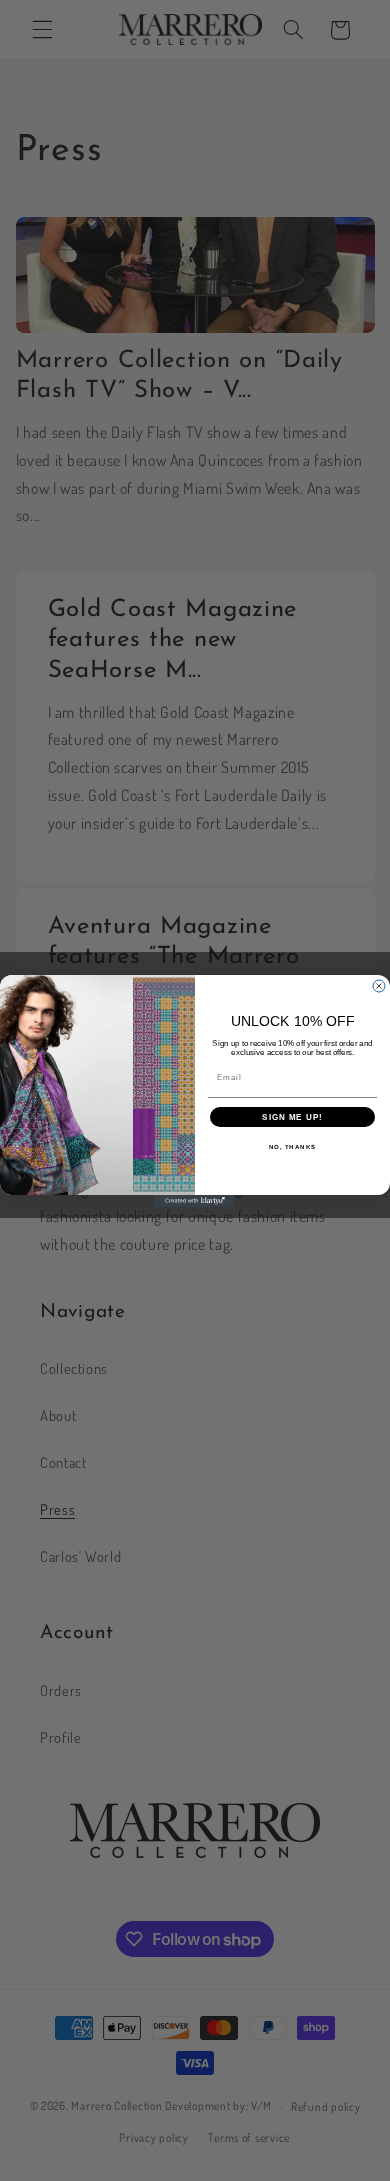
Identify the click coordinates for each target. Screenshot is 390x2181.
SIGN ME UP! (292, 1116)
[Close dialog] (379, 986)
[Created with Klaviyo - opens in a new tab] (195, 1201)
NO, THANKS (293, 1146)
